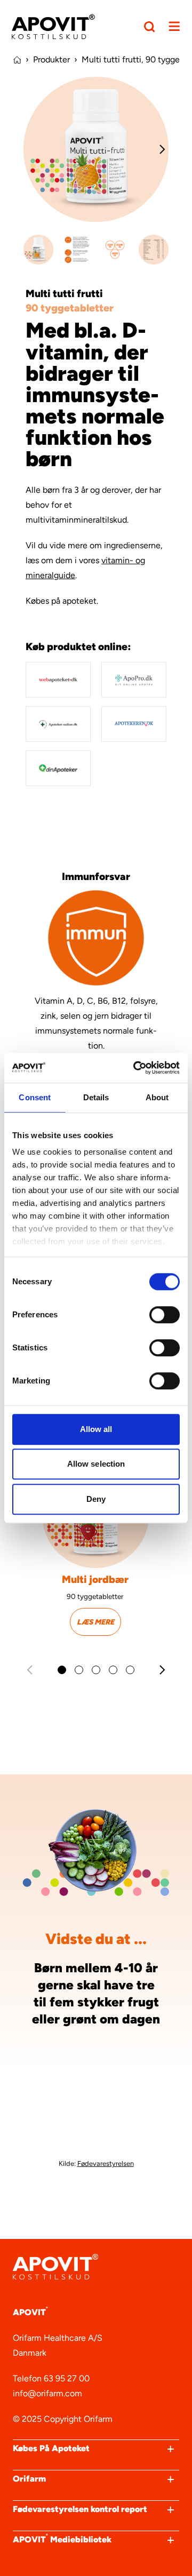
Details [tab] (96, 1097)
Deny (96, 1499)
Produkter (51, 59)
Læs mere (95, 1622)
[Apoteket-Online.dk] (58, 724)
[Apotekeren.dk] (134, 724)
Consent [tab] (35, 1097)
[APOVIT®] (53, 27)
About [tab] (157, 1097)
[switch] (165, 1315)
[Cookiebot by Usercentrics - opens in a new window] (135, 1068)
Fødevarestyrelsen (106, 2163)
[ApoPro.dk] (134, 680)
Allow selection (96, 1464)
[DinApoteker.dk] (58, 768)
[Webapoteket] (58, 680)
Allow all (96, 1429)
